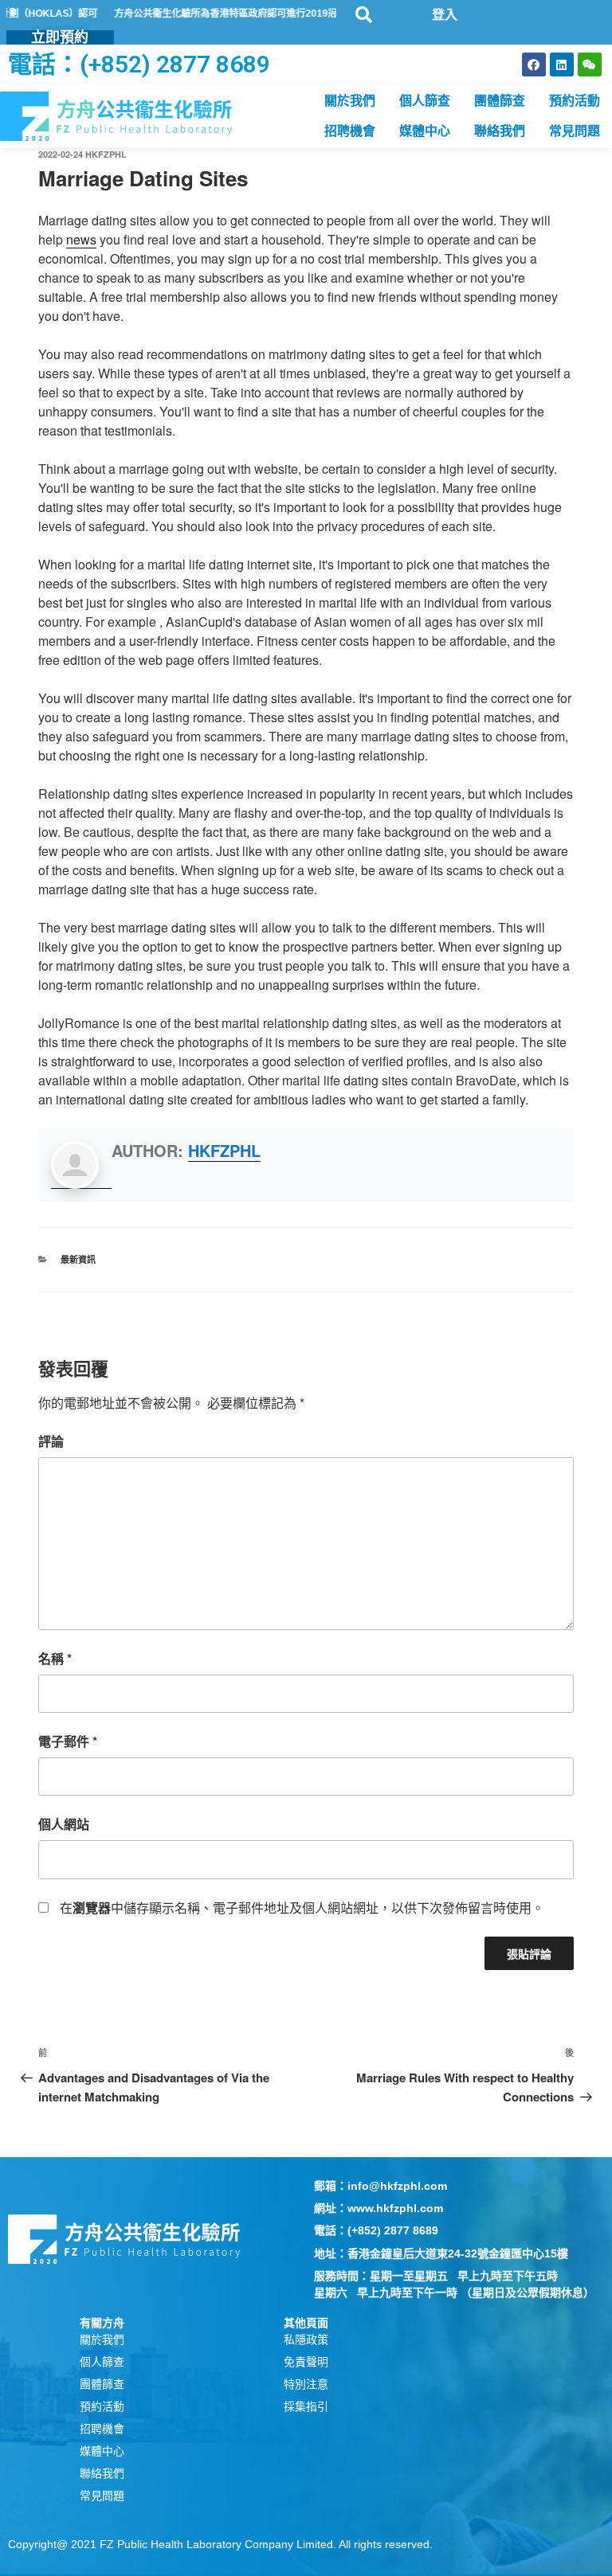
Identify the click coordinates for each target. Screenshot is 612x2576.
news (81, 239)
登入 (445, 15)
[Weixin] (590, 64)
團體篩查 (500, 101)
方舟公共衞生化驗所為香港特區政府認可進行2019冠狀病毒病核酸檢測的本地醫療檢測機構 (274, 14)
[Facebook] (534, 64)
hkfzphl (106, 154)
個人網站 (64, 1824)
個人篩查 (425, 101)
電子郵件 (68, 1741)
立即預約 (60, 37)
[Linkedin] (562, 64)
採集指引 (306, 2406)
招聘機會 (350, 131)
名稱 (55, 1658)
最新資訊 (78, 1259)
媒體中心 (425, 131)
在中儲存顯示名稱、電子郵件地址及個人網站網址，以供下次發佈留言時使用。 (302, 1908)
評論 (51, 1441)
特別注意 (306, 2384)
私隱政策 (306, 2340)
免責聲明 (306, 2362)
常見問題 (575, 131)
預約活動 (575, 101)
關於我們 (350, 101)
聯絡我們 (500, 131)
